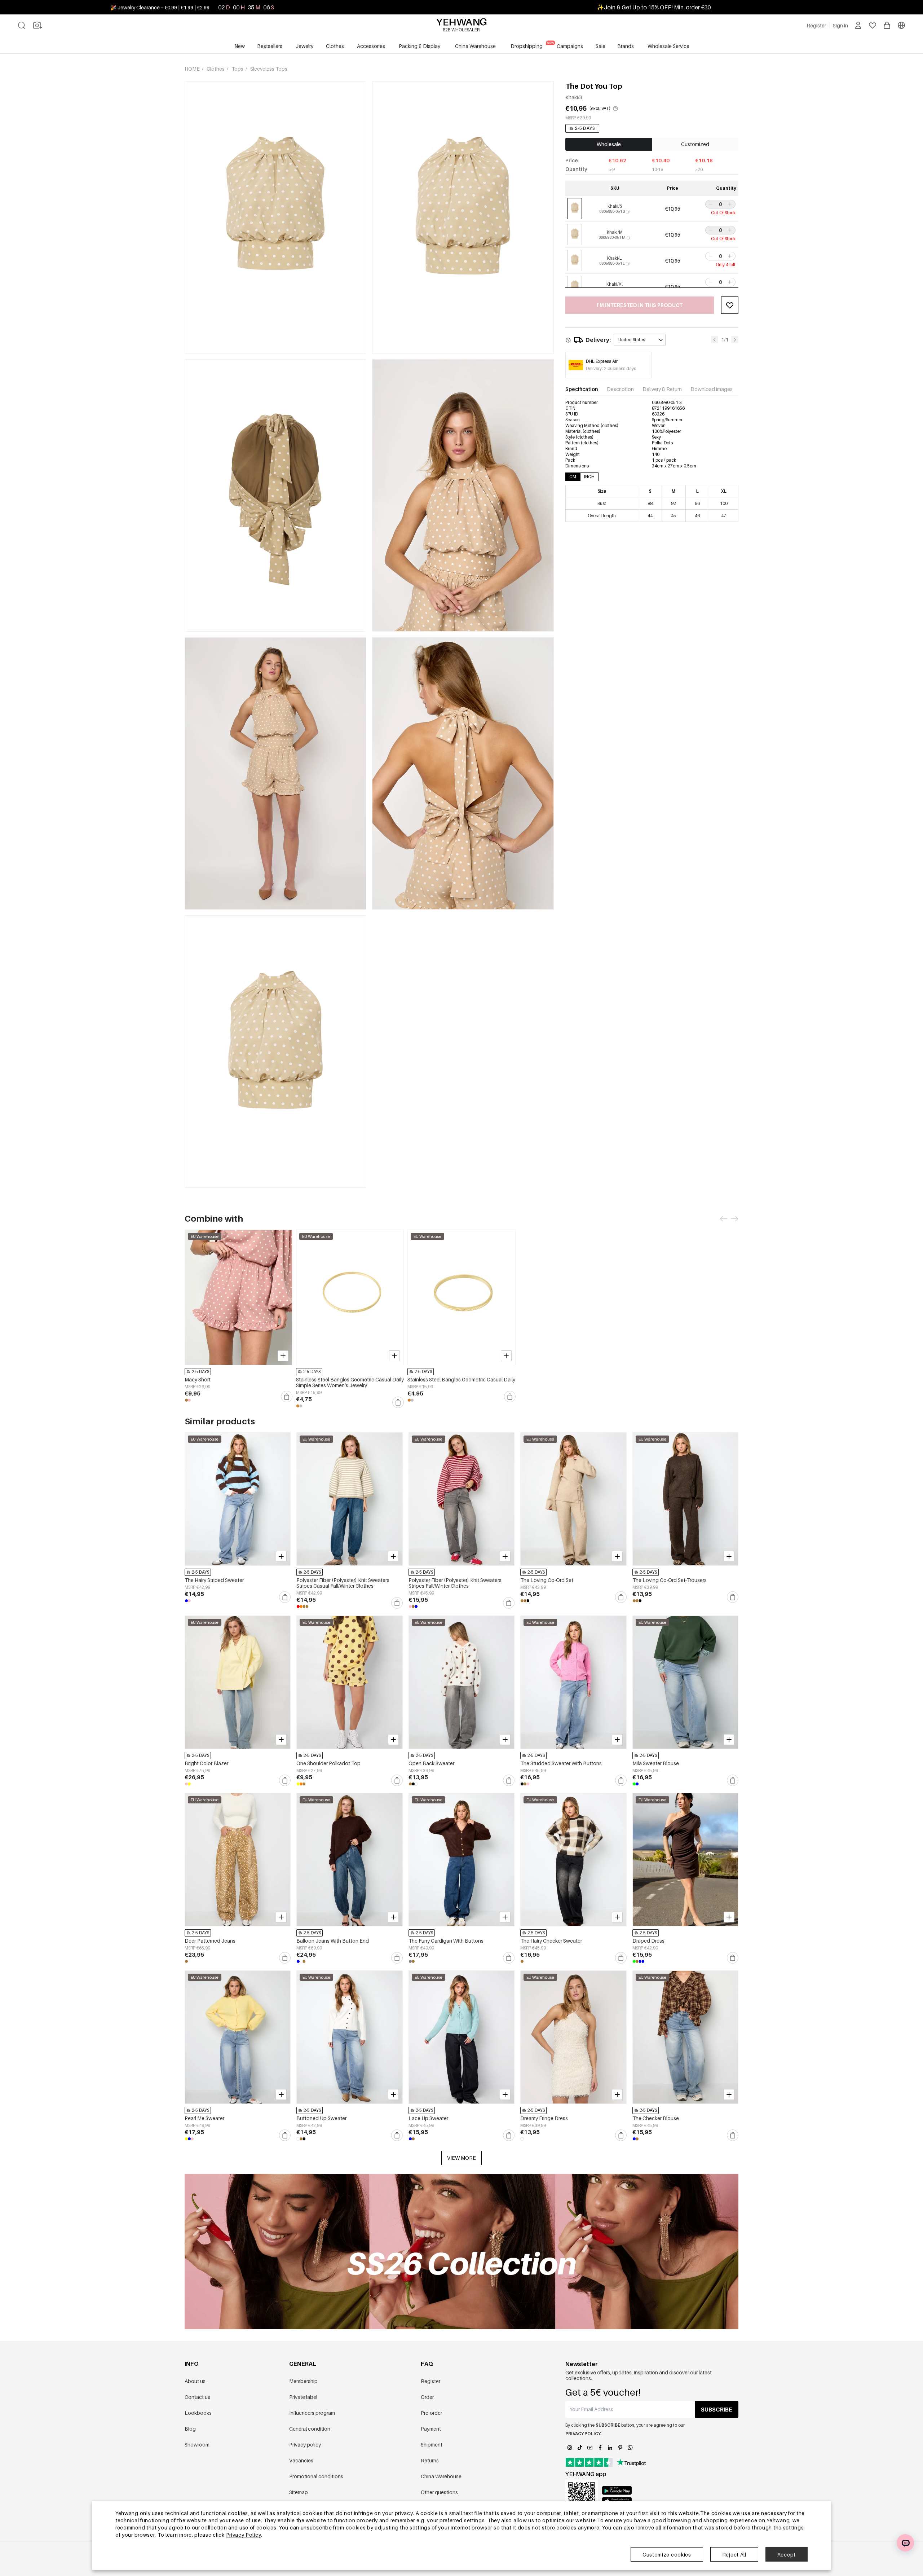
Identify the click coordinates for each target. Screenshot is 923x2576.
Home (193, 69)
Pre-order (431, 2413)
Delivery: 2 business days (611, 368)
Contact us (197, 2397)
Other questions (439, 2492)
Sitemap (299, 2492)
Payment (431, 2429)
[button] (710, 204)
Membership (303, 2381)
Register (430, 2381)
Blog (190, 2429)
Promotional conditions (316, 2476)
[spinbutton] (720, 204)
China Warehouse (441, 2476)
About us (195, 2381)
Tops (238, 69)
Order (427, 2397)
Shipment (432, 2445)
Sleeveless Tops (269, 69)
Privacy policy (305, 2445)
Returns (430, 2460)
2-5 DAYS (585, 128)
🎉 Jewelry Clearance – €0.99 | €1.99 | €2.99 (160, 7)
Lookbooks (198, 2413)
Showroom (197, 2445)
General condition (310, 2429)
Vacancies (301, 2460)
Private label (303, 2397)
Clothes (216, 69)
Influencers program (312, 2413)
